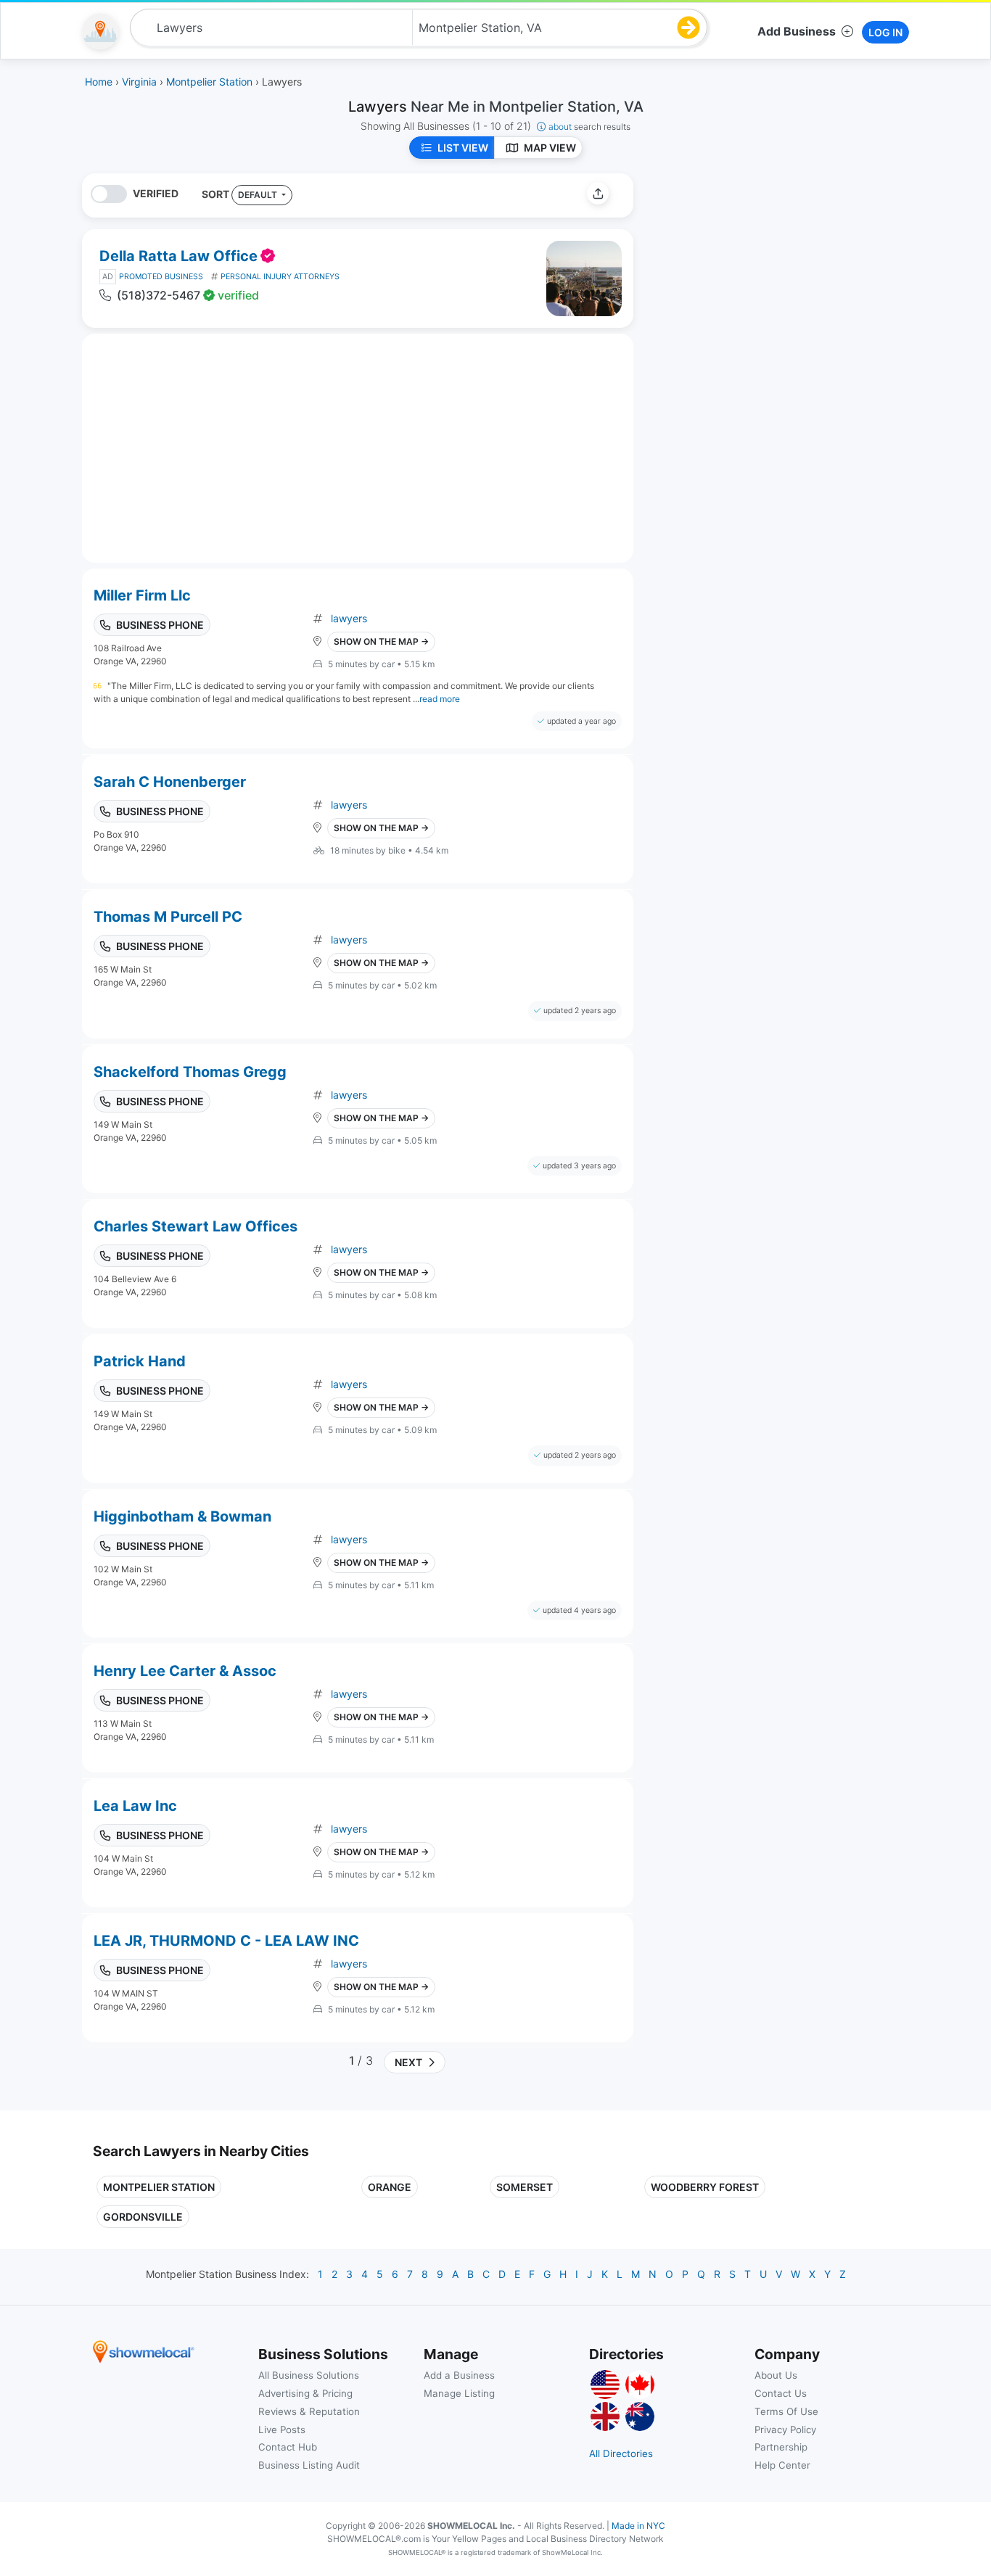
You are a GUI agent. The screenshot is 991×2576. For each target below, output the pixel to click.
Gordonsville (143, 2217)
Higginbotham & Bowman (182, 1516)
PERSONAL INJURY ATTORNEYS (280, 277)
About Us (776, 2375)
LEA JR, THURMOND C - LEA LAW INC (226, 1941)
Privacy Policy (785, 2430)
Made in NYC (638, 2526)
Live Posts (282, 2430)
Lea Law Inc (135, 1806)
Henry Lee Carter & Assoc (185, 1671)
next (406, 2062)
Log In (885, 32)
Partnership (781, 2447)
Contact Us (781, 2393)
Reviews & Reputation (309, 2411)
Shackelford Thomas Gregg (190, 1072)
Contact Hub (288, 2447)
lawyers (349, 618)
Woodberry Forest (705, 2187)
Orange (390, 2187)
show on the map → (381, 641)
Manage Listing (459, 2393)
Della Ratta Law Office (178, 256)
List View (463, 148)
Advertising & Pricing (305, 2393)
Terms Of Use (786, 2411)
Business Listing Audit (309, 2465)
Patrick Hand (140, 1361)
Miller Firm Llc (142, 595)
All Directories (621, 2453)
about (589, 127)
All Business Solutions (309, 2375)
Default (259, 195)
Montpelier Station (159, 2187)
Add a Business (459, 2375)
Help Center (782, 2465)
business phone (160, 625)
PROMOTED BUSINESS (161, 277)
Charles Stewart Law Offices (196, 1226)
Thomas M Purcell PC (168, 917)
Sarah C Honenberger (170, 782)
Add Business (797, 31)
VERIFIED (156, 193)
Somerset (525, 2187)
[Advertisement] (766, 275)
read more (440, 699)
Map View (550, 148)
